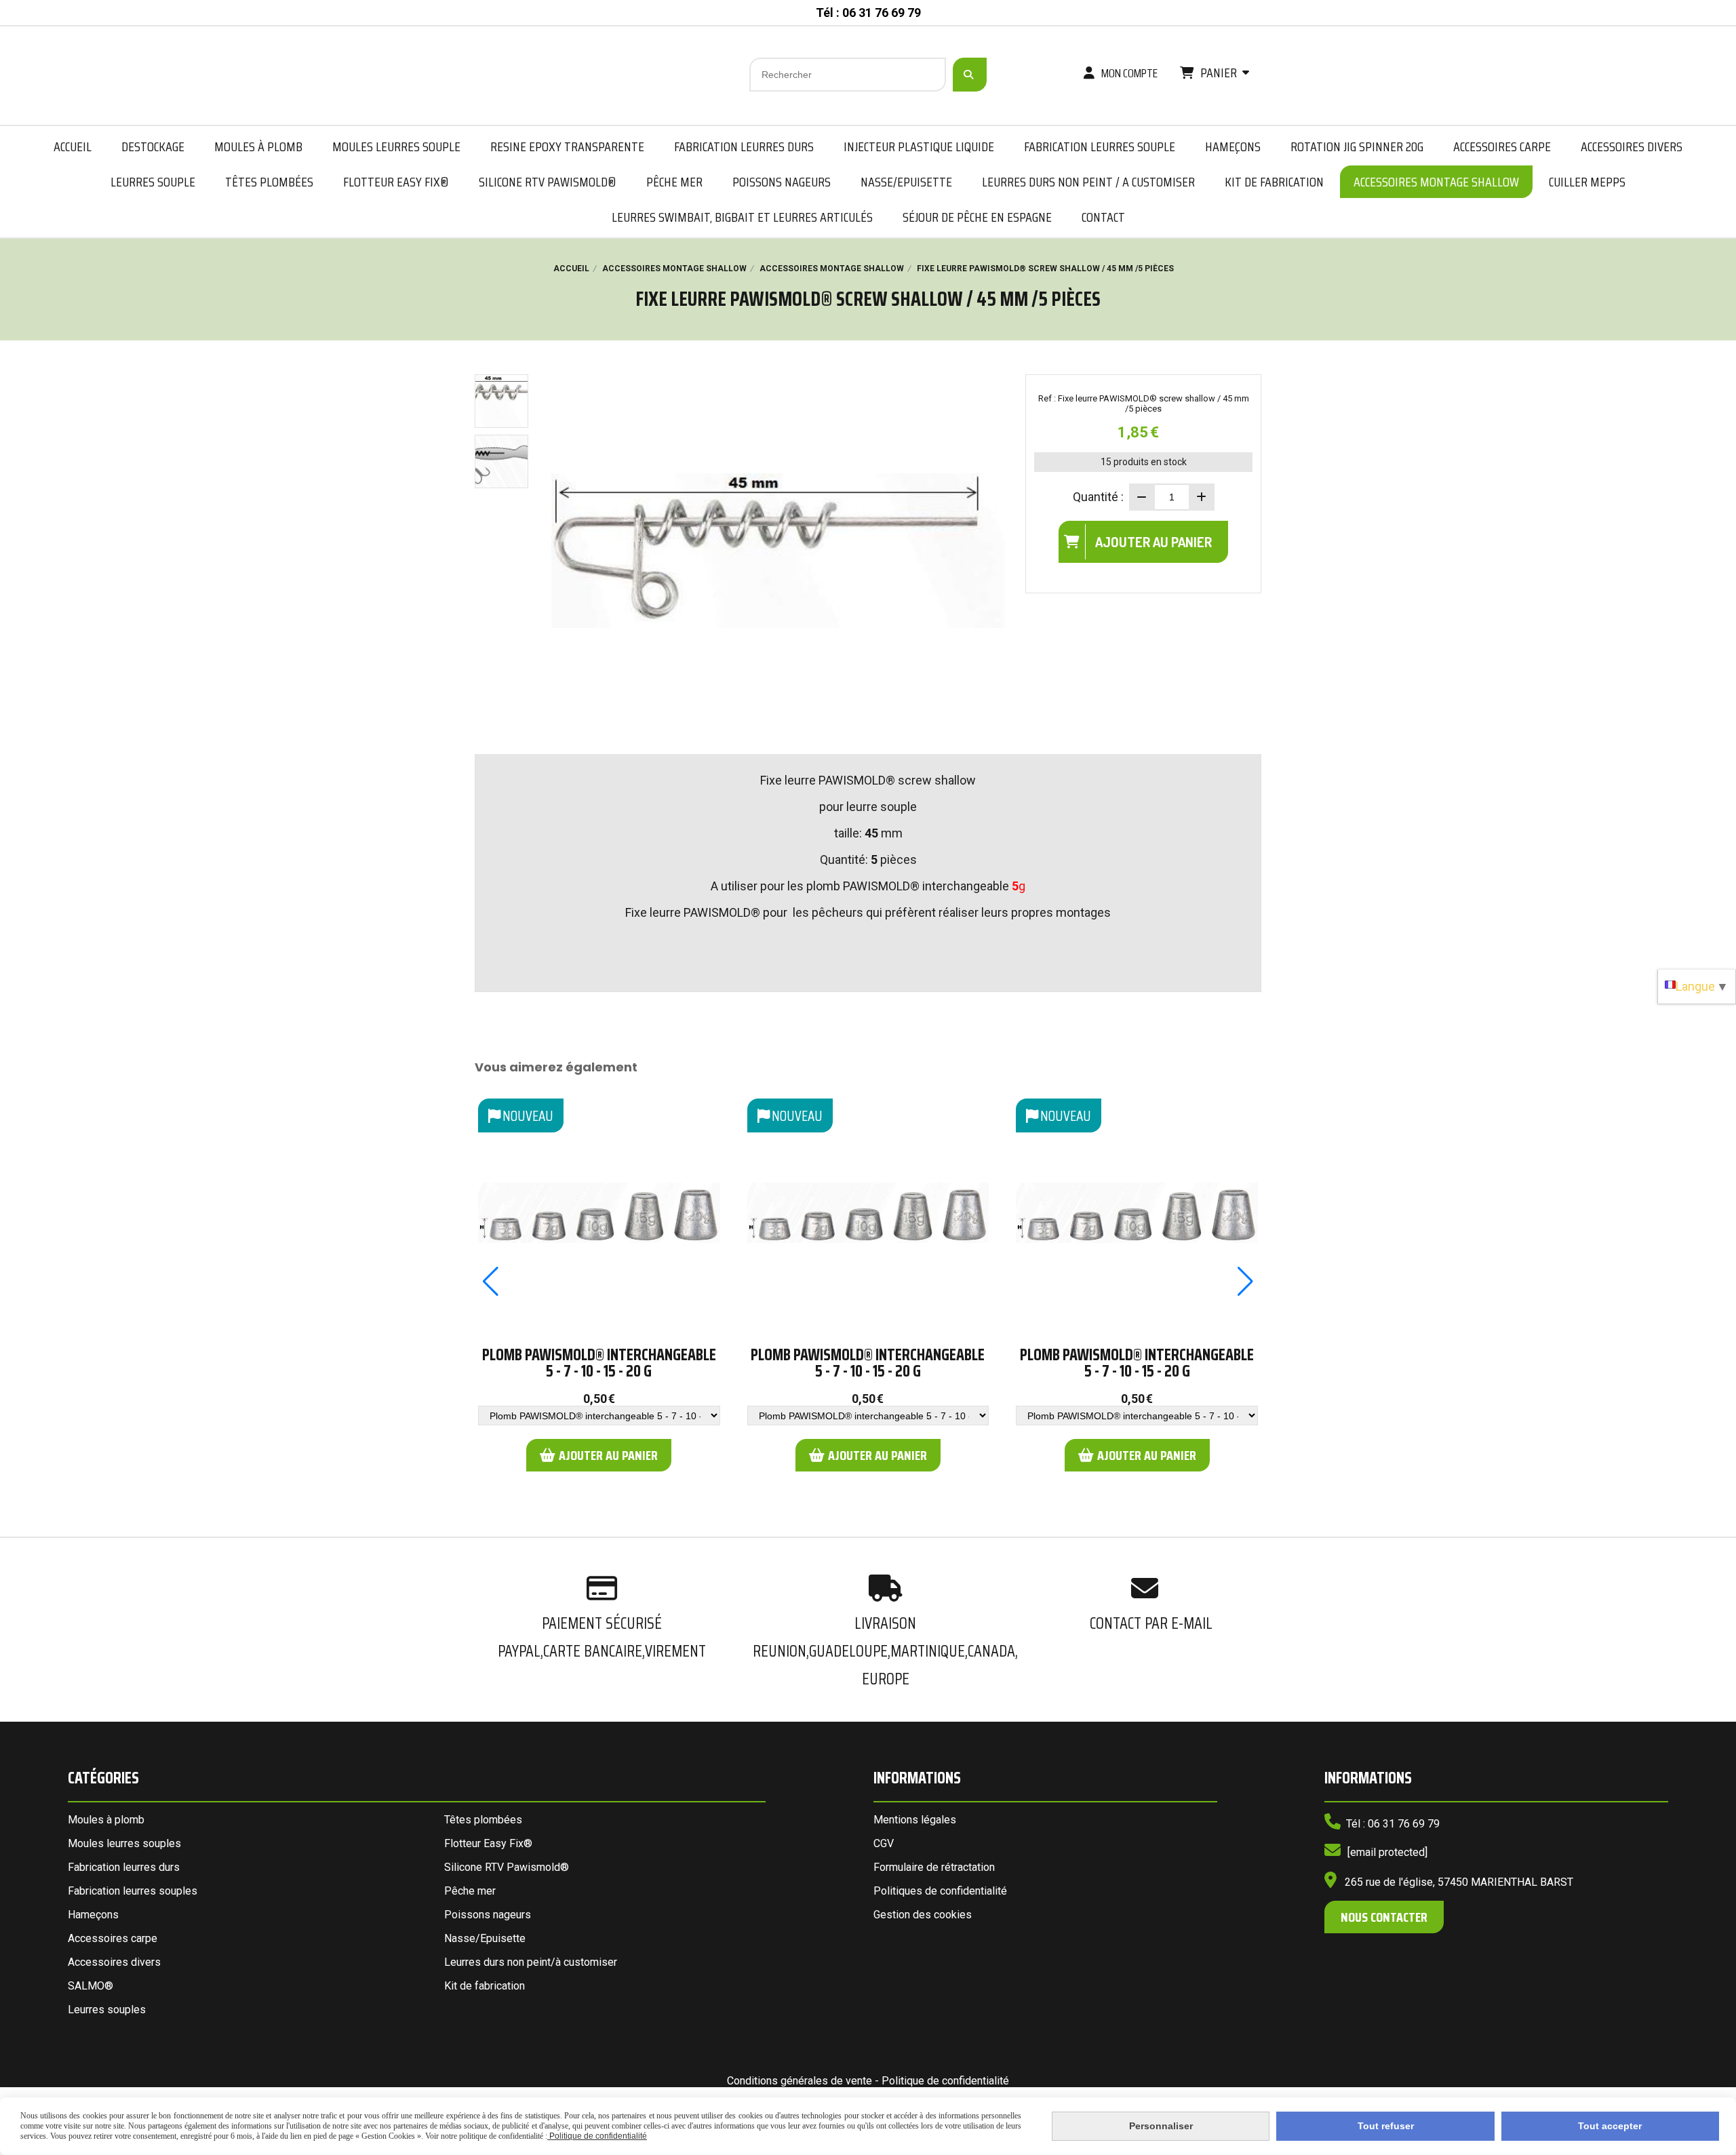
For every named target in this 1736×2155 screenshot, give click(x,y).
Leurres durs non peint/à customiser (531, 1962)
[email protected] (1387, 1852)
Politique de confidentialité (945, 2081)
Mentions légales (915, 1820)
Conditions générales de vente (800, 2081)
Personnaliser (1161, 2126)
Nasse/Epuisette (485, 1938)
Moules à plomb (106, 1820)
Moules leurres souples (124, 1843)
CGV (884, 1843)
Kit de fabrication (485, 1986)
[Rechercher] (970, 75)
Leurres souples (107, 2010)
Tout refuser (1386, 2126)
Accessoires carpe (113, 1938)
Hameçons (93, 1915)
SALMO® (91, 1986)
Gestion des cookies (923, 1915)
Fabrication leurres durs (124, 1867)
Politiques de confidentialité (940, 1891)
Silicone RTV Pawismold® (507, 1867)
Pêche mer (470, 1891)
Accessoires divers (114, 1962)
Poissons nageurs (488, 1915)
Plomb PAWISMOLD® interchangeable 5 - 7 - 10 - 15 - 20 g (599, 1363)
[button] (491, 1282)
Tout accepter (1610, 2126)
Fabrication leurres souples (133, 1891)
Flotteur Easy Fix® (488, 1843)
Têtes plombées (483, 1820)
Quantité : (1098, 497)
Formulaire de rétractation (934, 1867)
